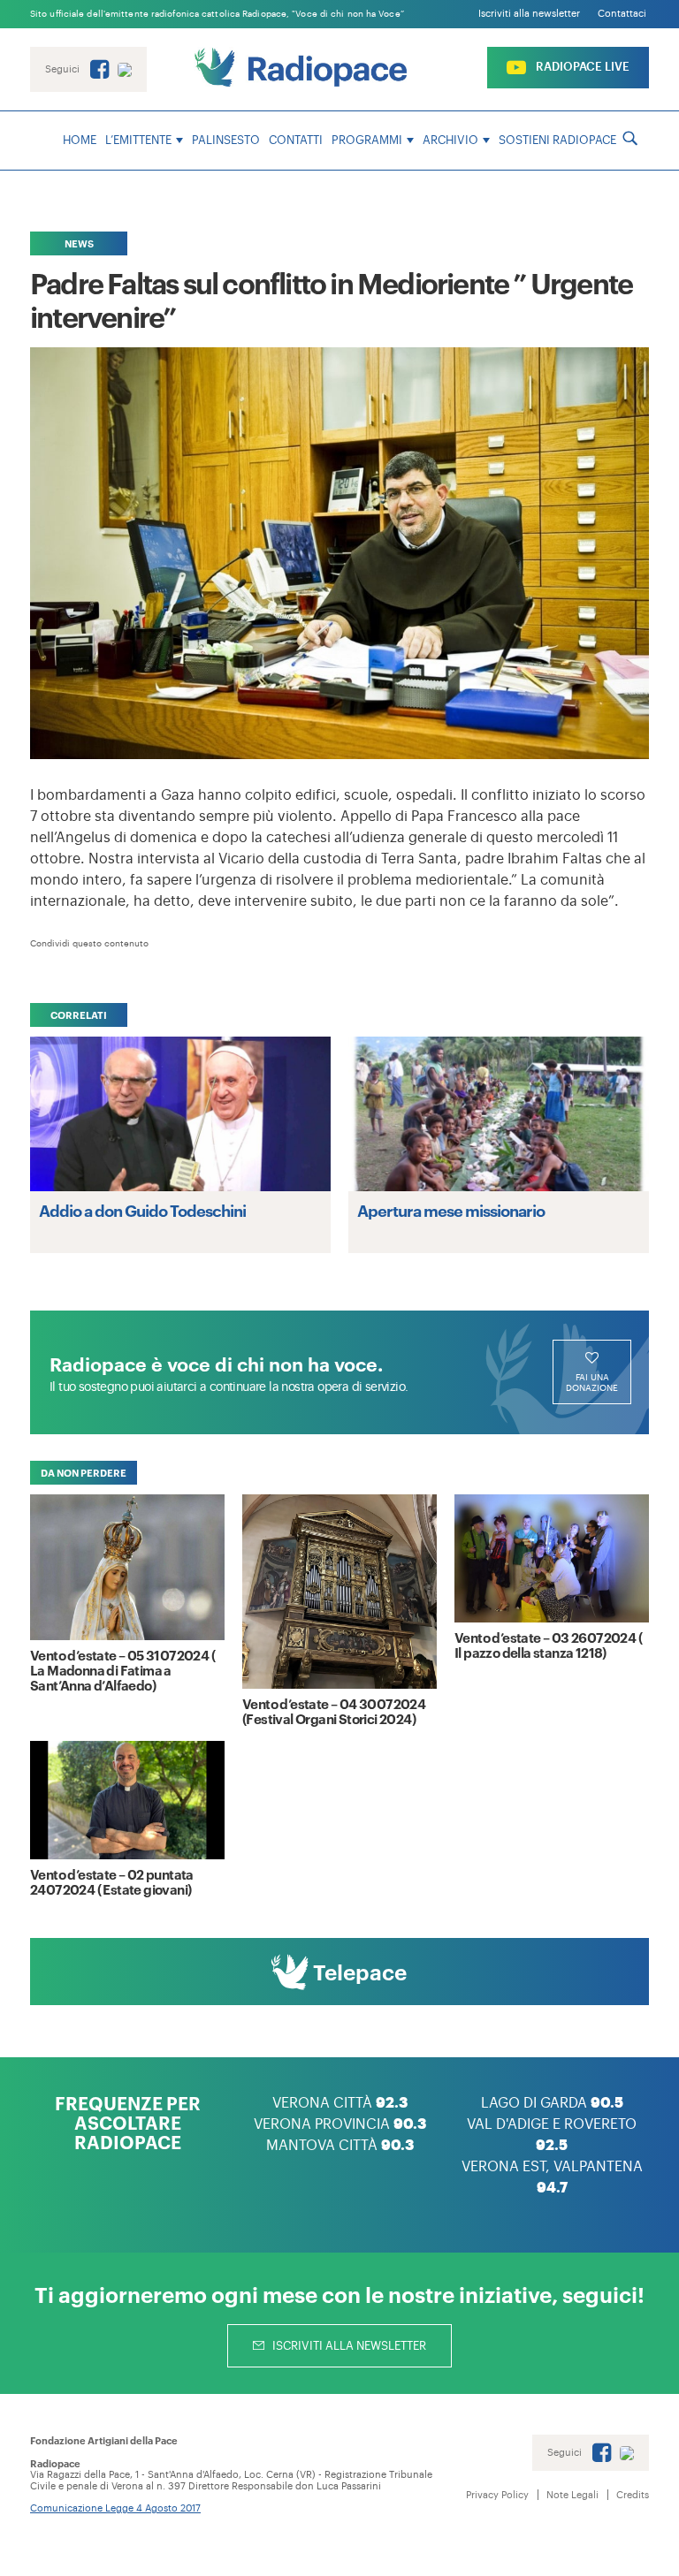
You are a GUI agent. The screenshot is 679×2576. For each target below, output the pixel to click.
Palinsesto (226, 140)
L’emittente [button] (138, 140)
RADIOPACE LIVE (581, 67)
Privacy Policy (497, 2495)
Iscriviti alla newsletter (529, 14)
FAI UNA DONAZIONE (592, 1383)
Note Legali (572, 2495)
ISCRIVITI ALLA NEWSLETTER (348, 2346)
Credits (633, 2495)
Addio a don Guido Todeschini (142, 1210)
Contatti (296, 140)
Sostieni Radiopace (557, 140)
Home (80, 140)
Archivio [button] (450, 140)
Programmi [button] (367, 140)
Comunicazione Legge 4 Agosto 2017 (115, 2508)
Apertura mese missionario (451, 1210)
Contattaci (622, 14)
